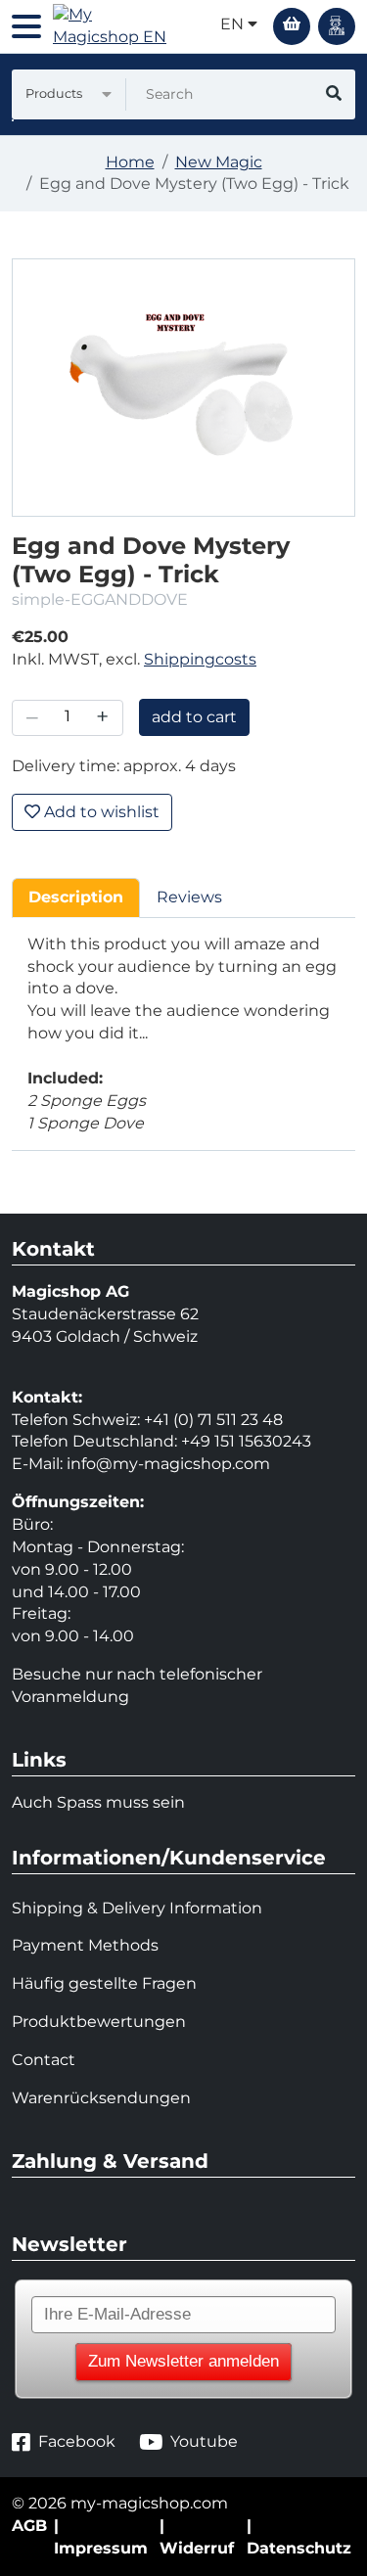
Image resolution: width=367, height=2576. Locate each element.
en (234, 24)
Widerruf (197, 2548)
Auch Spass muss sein (98, 1802)
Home (130, 162)
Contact (44, 2060)
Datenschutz (299, 2548)
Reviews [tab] (189, 897)
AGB (29, 2526)
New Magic (219, 162)
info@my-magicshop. (151, 1464)
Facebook (77, 2441)
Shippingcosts (200, 659)
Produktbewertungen (99, 2022)
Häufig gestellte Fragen (104, 1983)
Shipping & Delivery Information (137, 1908)
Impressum (101, 2548)
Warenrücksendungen (101, 2098)
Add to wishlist (100, 812)
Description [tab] (76, 897)
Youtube (204, 2441)
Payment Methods (85, 1945)
